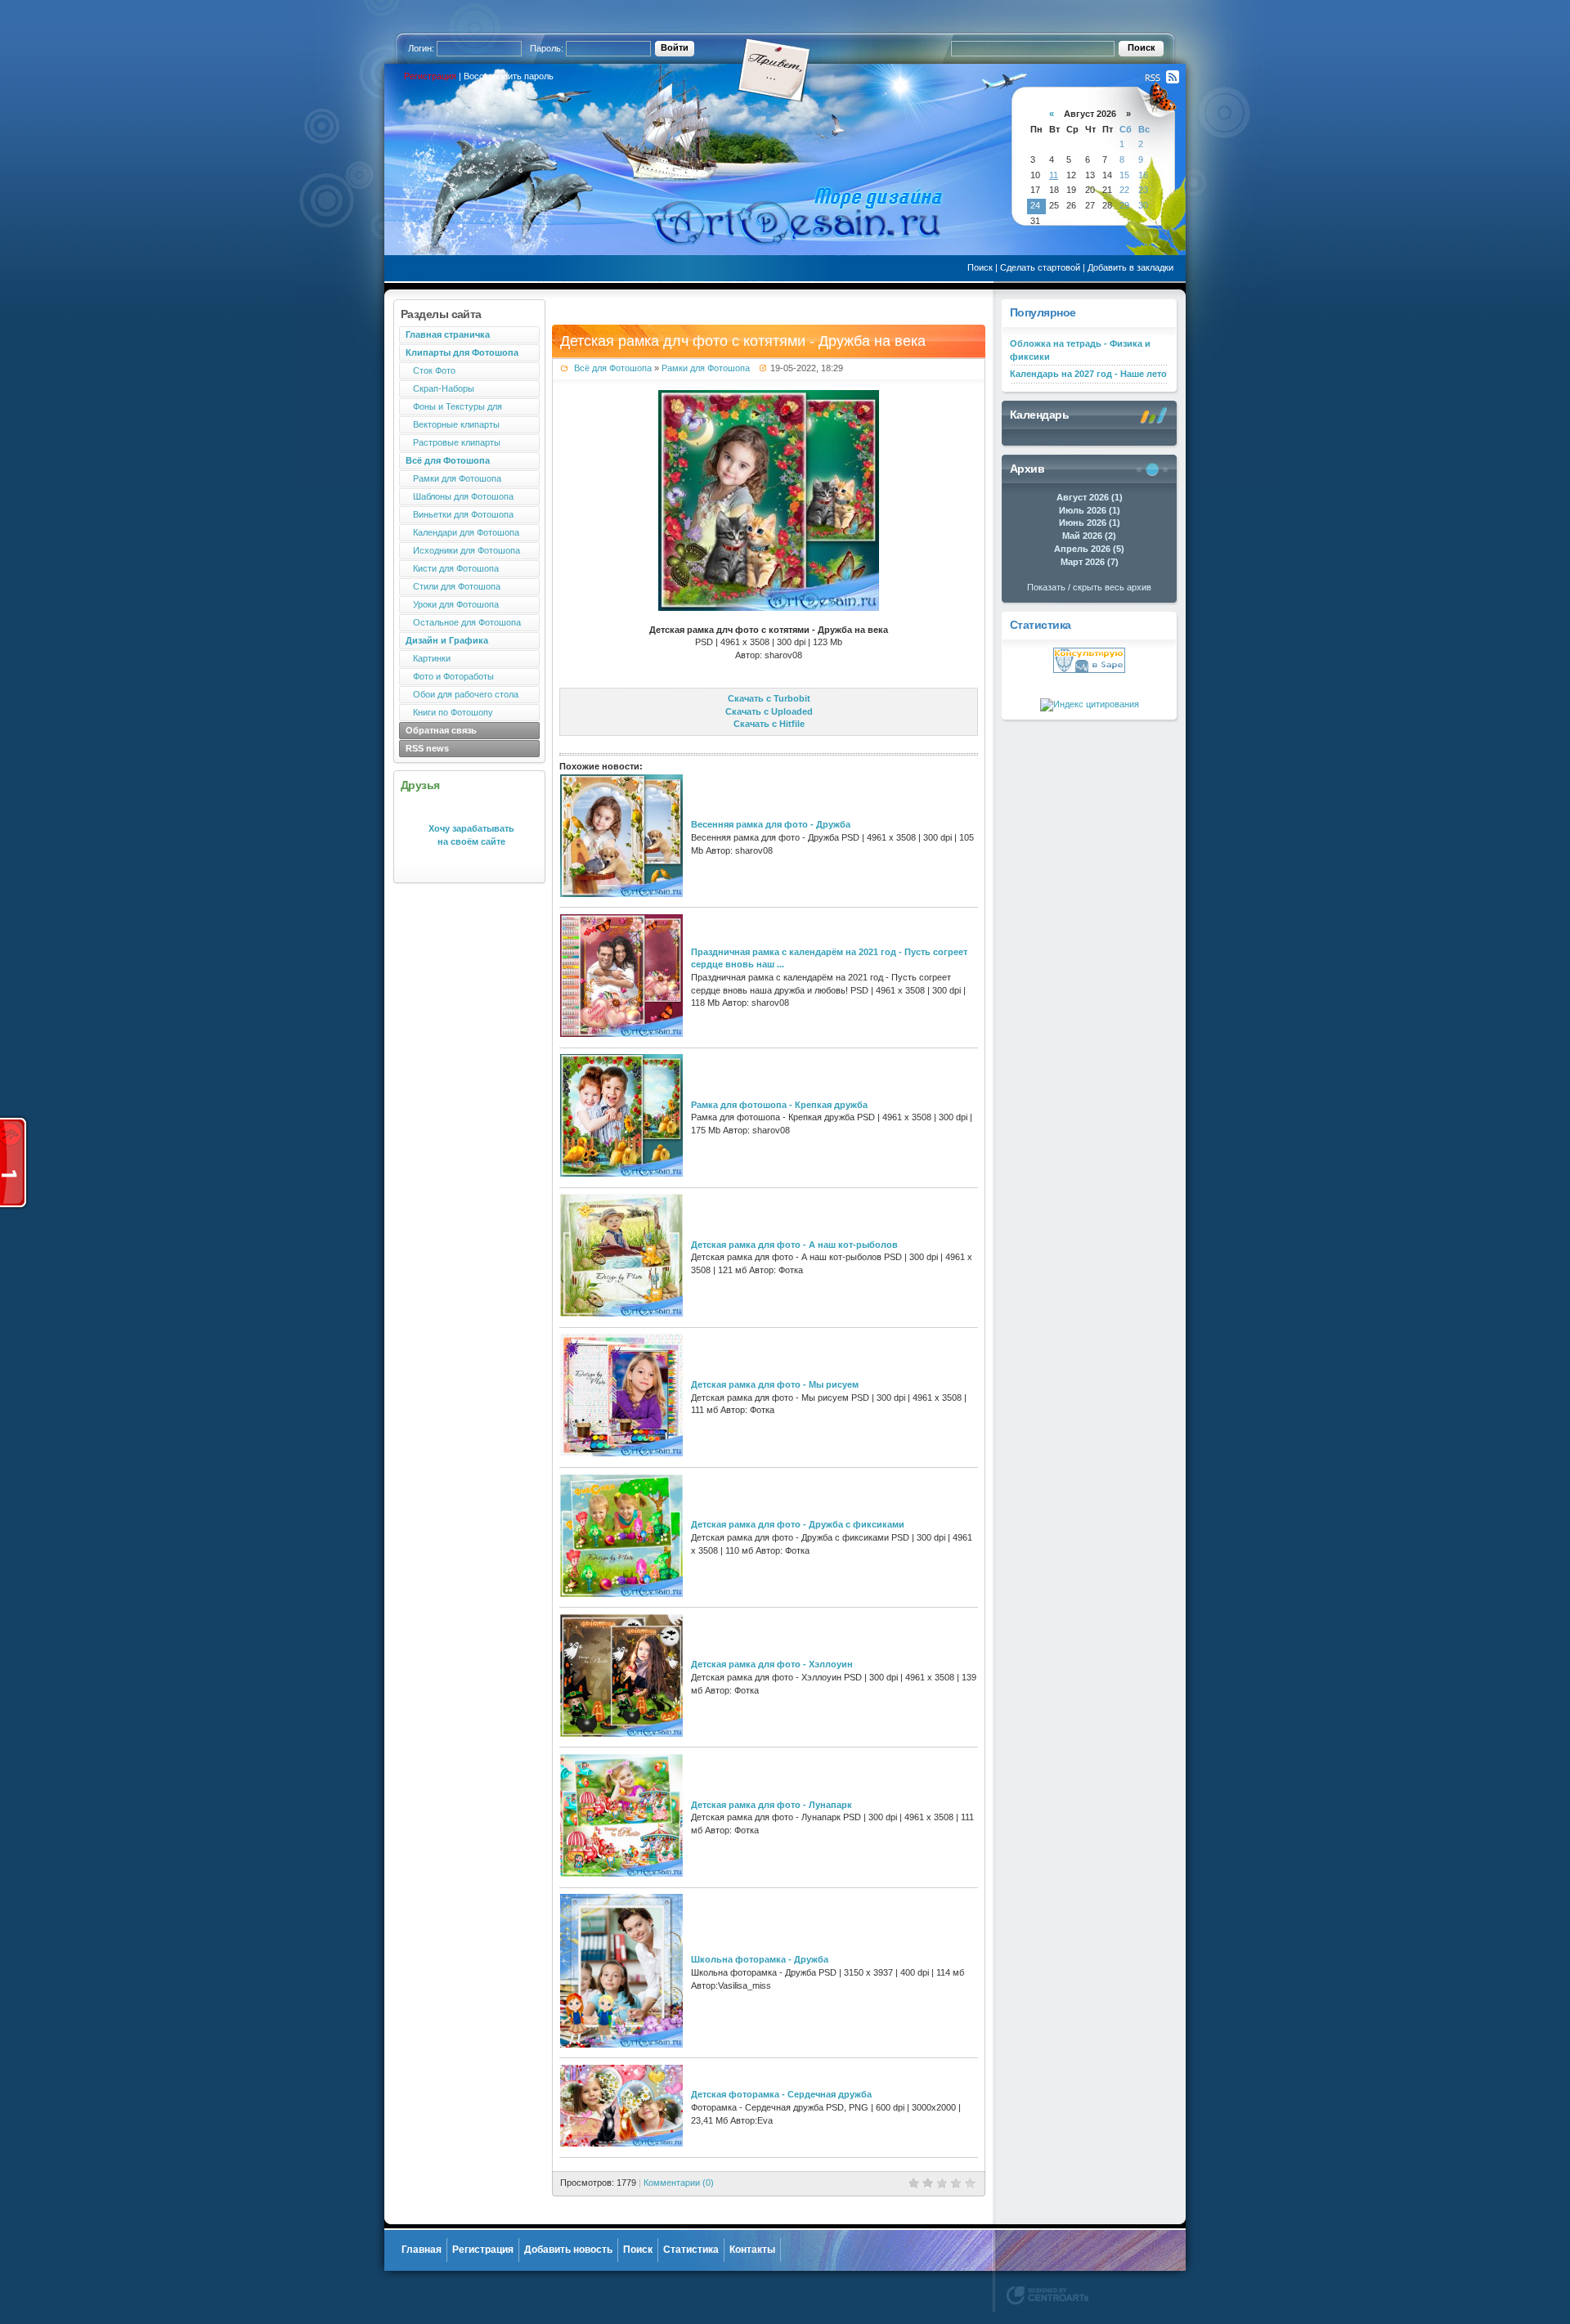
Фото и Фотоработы (450, 676)
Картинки (428, 658)
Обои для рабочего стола (462, 694)
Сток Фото (431, 370)
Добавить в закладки (1130, 267)
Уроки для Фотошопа (452, 604)
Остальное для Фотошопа (463, 622)
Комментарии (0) (679, 2183)
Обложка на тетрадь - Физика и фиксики (1080, 350)
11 (1054, 175)
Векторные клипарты (453, 424)
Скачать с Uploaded (769, 711)
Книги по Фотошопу (449, 712)
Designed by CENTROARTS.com (1047, 2295)
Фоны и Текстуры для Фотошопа (451, 408)
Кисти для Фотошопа (452, 568)
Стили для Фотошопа (453, 586)
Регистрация (430, 76)
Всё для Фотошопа (613, 368)
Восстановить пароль (509, 76)
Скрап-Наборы (440, 388)
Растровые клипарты (453, 442)
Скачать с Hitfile (769, 724)
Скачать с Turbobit (769, 698)
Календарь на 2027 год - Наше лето (1088, 374)
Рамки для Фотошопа (453, 478)
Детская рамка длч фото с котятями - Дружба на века (743, 341)
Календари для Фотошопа (462, 532)
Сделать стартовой (1040, 267)
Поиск (980, 267)
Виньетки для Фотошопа (460, 514)
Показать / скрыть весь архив (1089, 587)
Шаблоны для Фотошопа (460, 496)
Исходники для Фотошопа (463, 550)
